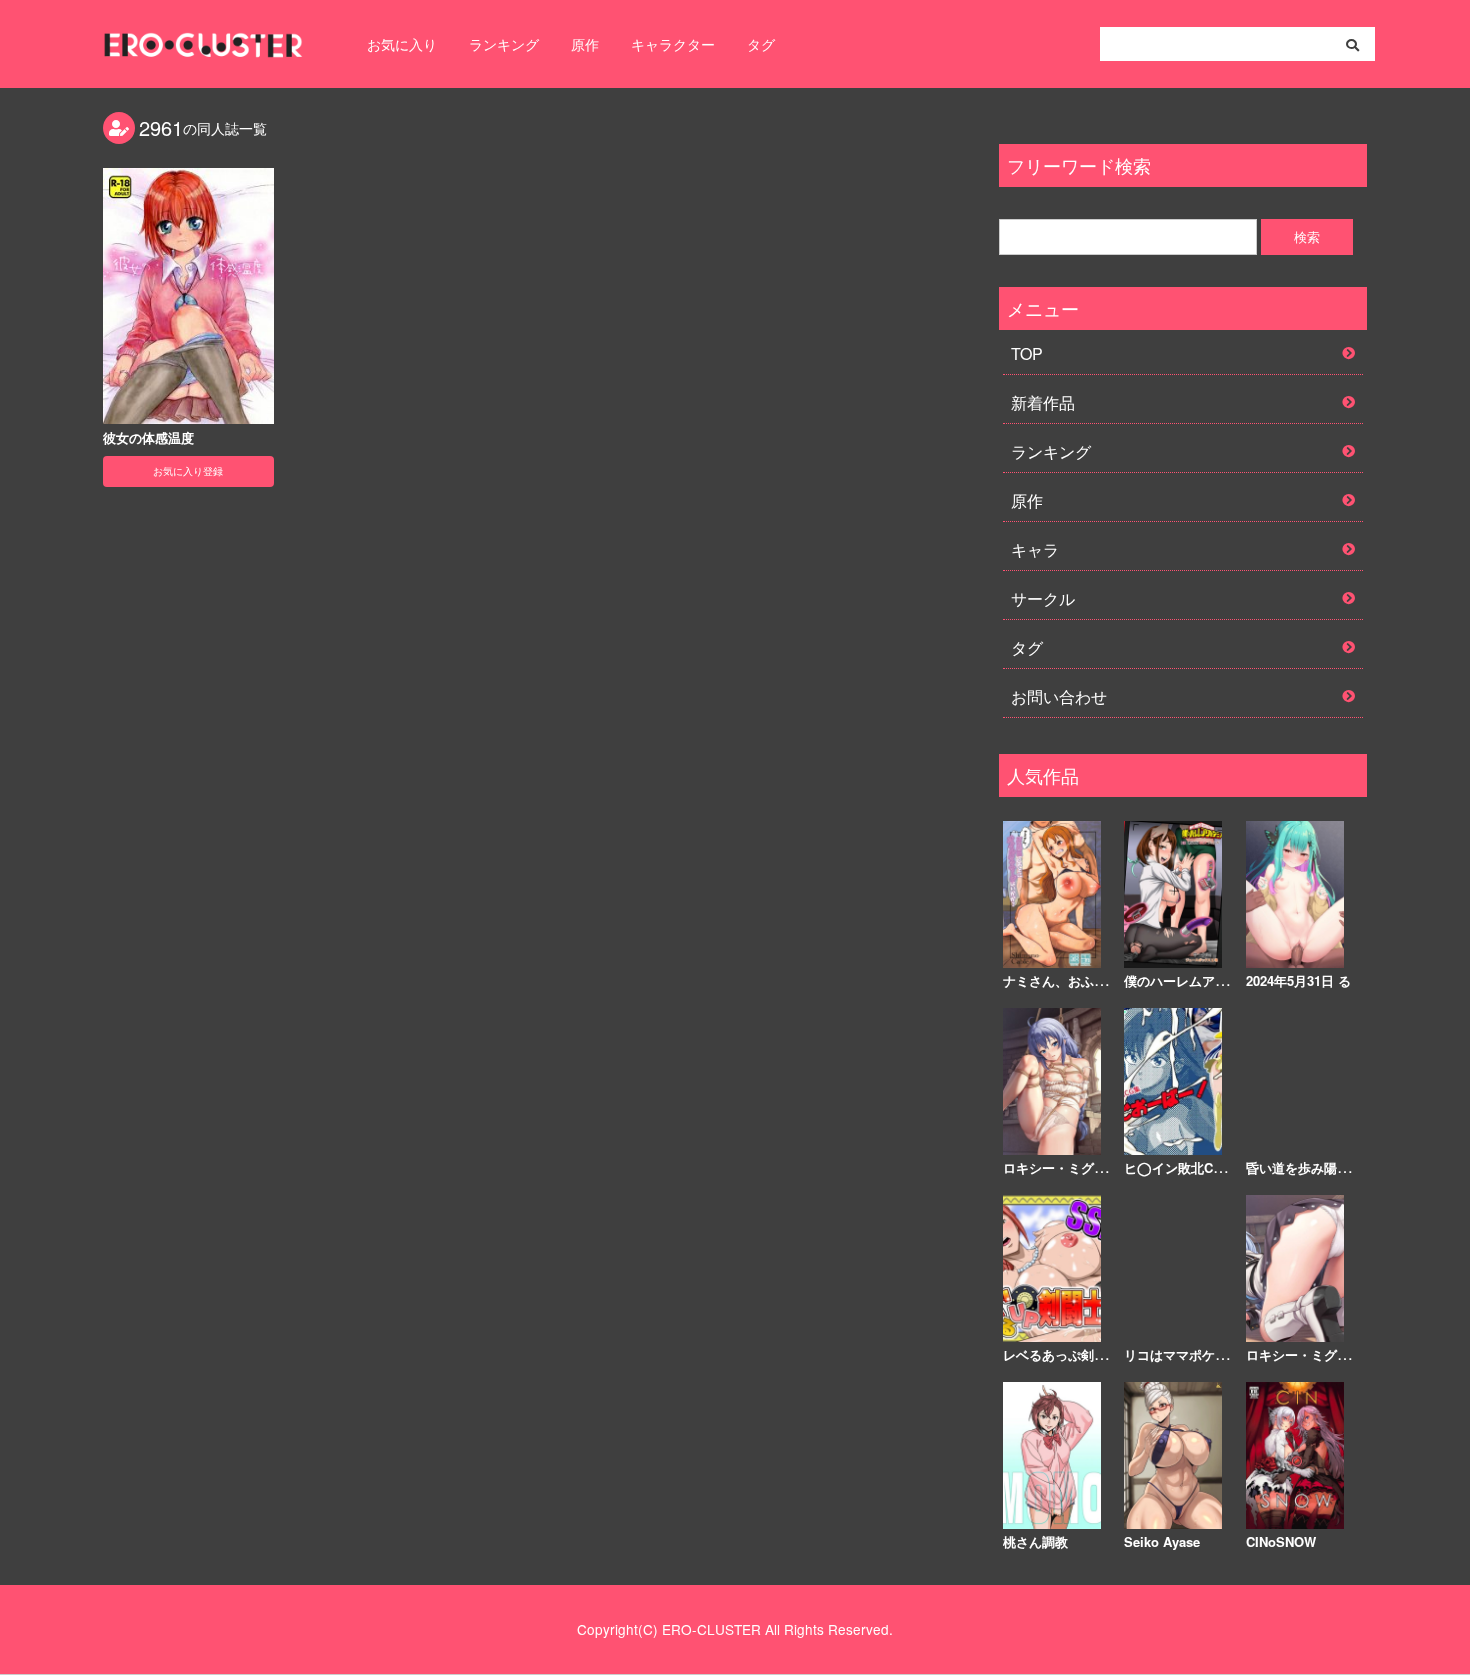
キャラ (1035, 549)
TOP (1027, 353)
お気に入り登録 (188, 471)
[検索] (1352, 45)
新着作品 (1043, 402)
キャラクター (673, 44)
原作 (585, 44)
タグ (761, 44)
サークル (1043, 598)
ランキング (504, 44)
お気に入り (402, 44)
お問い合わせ (1059, 696)
